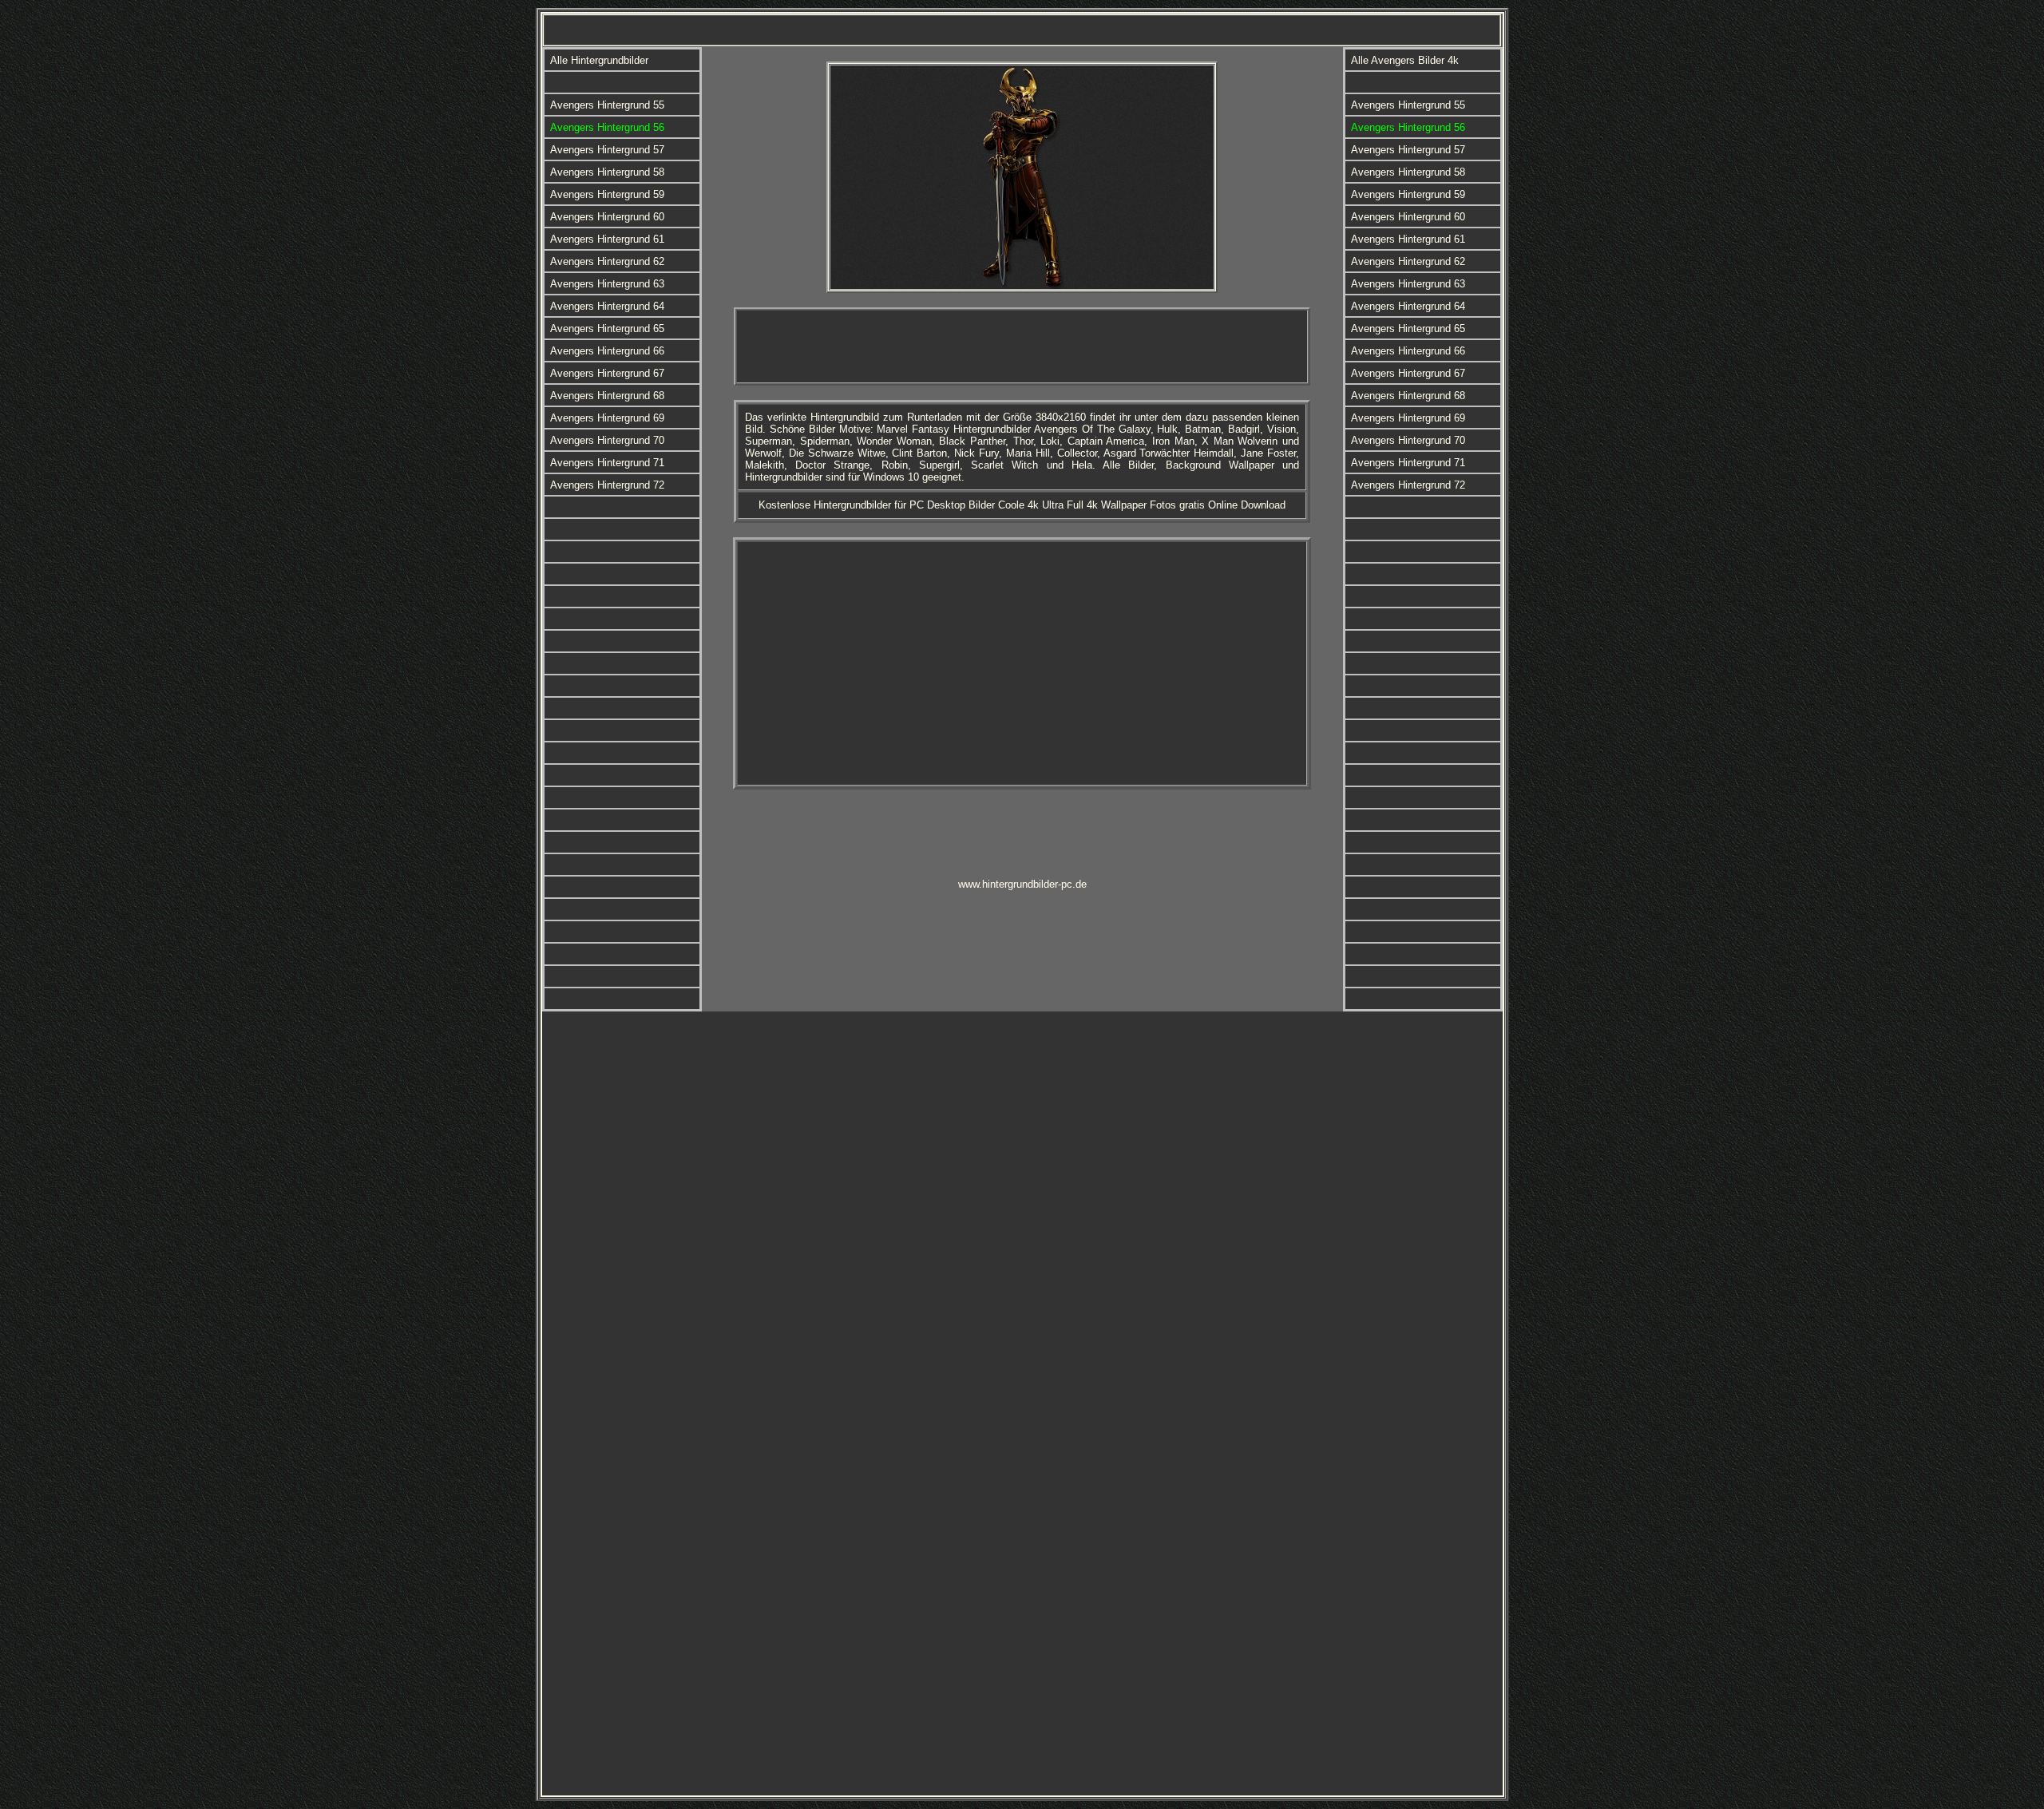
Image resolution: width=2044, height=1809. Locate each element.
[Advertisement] (1022, 346)
